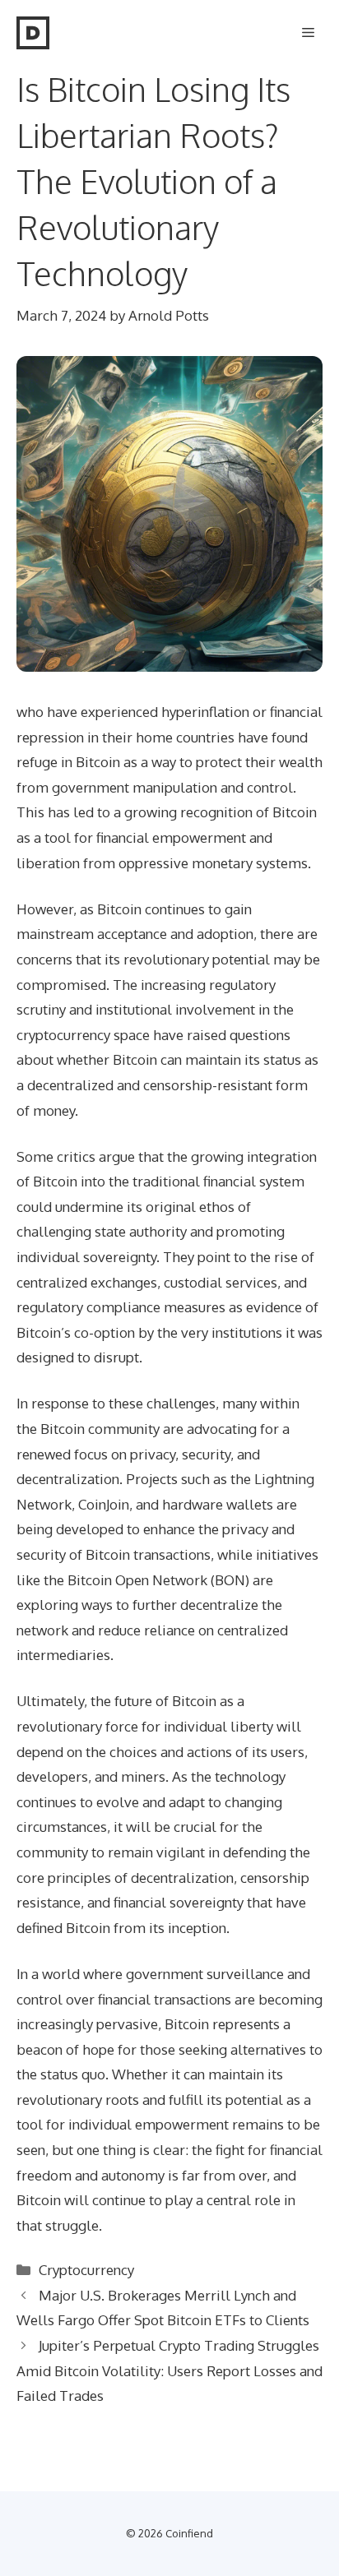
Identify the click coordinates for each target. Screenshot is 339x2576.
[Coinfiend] (33, 33)
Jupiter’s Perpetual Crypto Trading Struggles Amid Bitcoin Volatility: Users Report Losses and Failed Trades (169, 2370)
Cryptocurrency (86, 2270)
